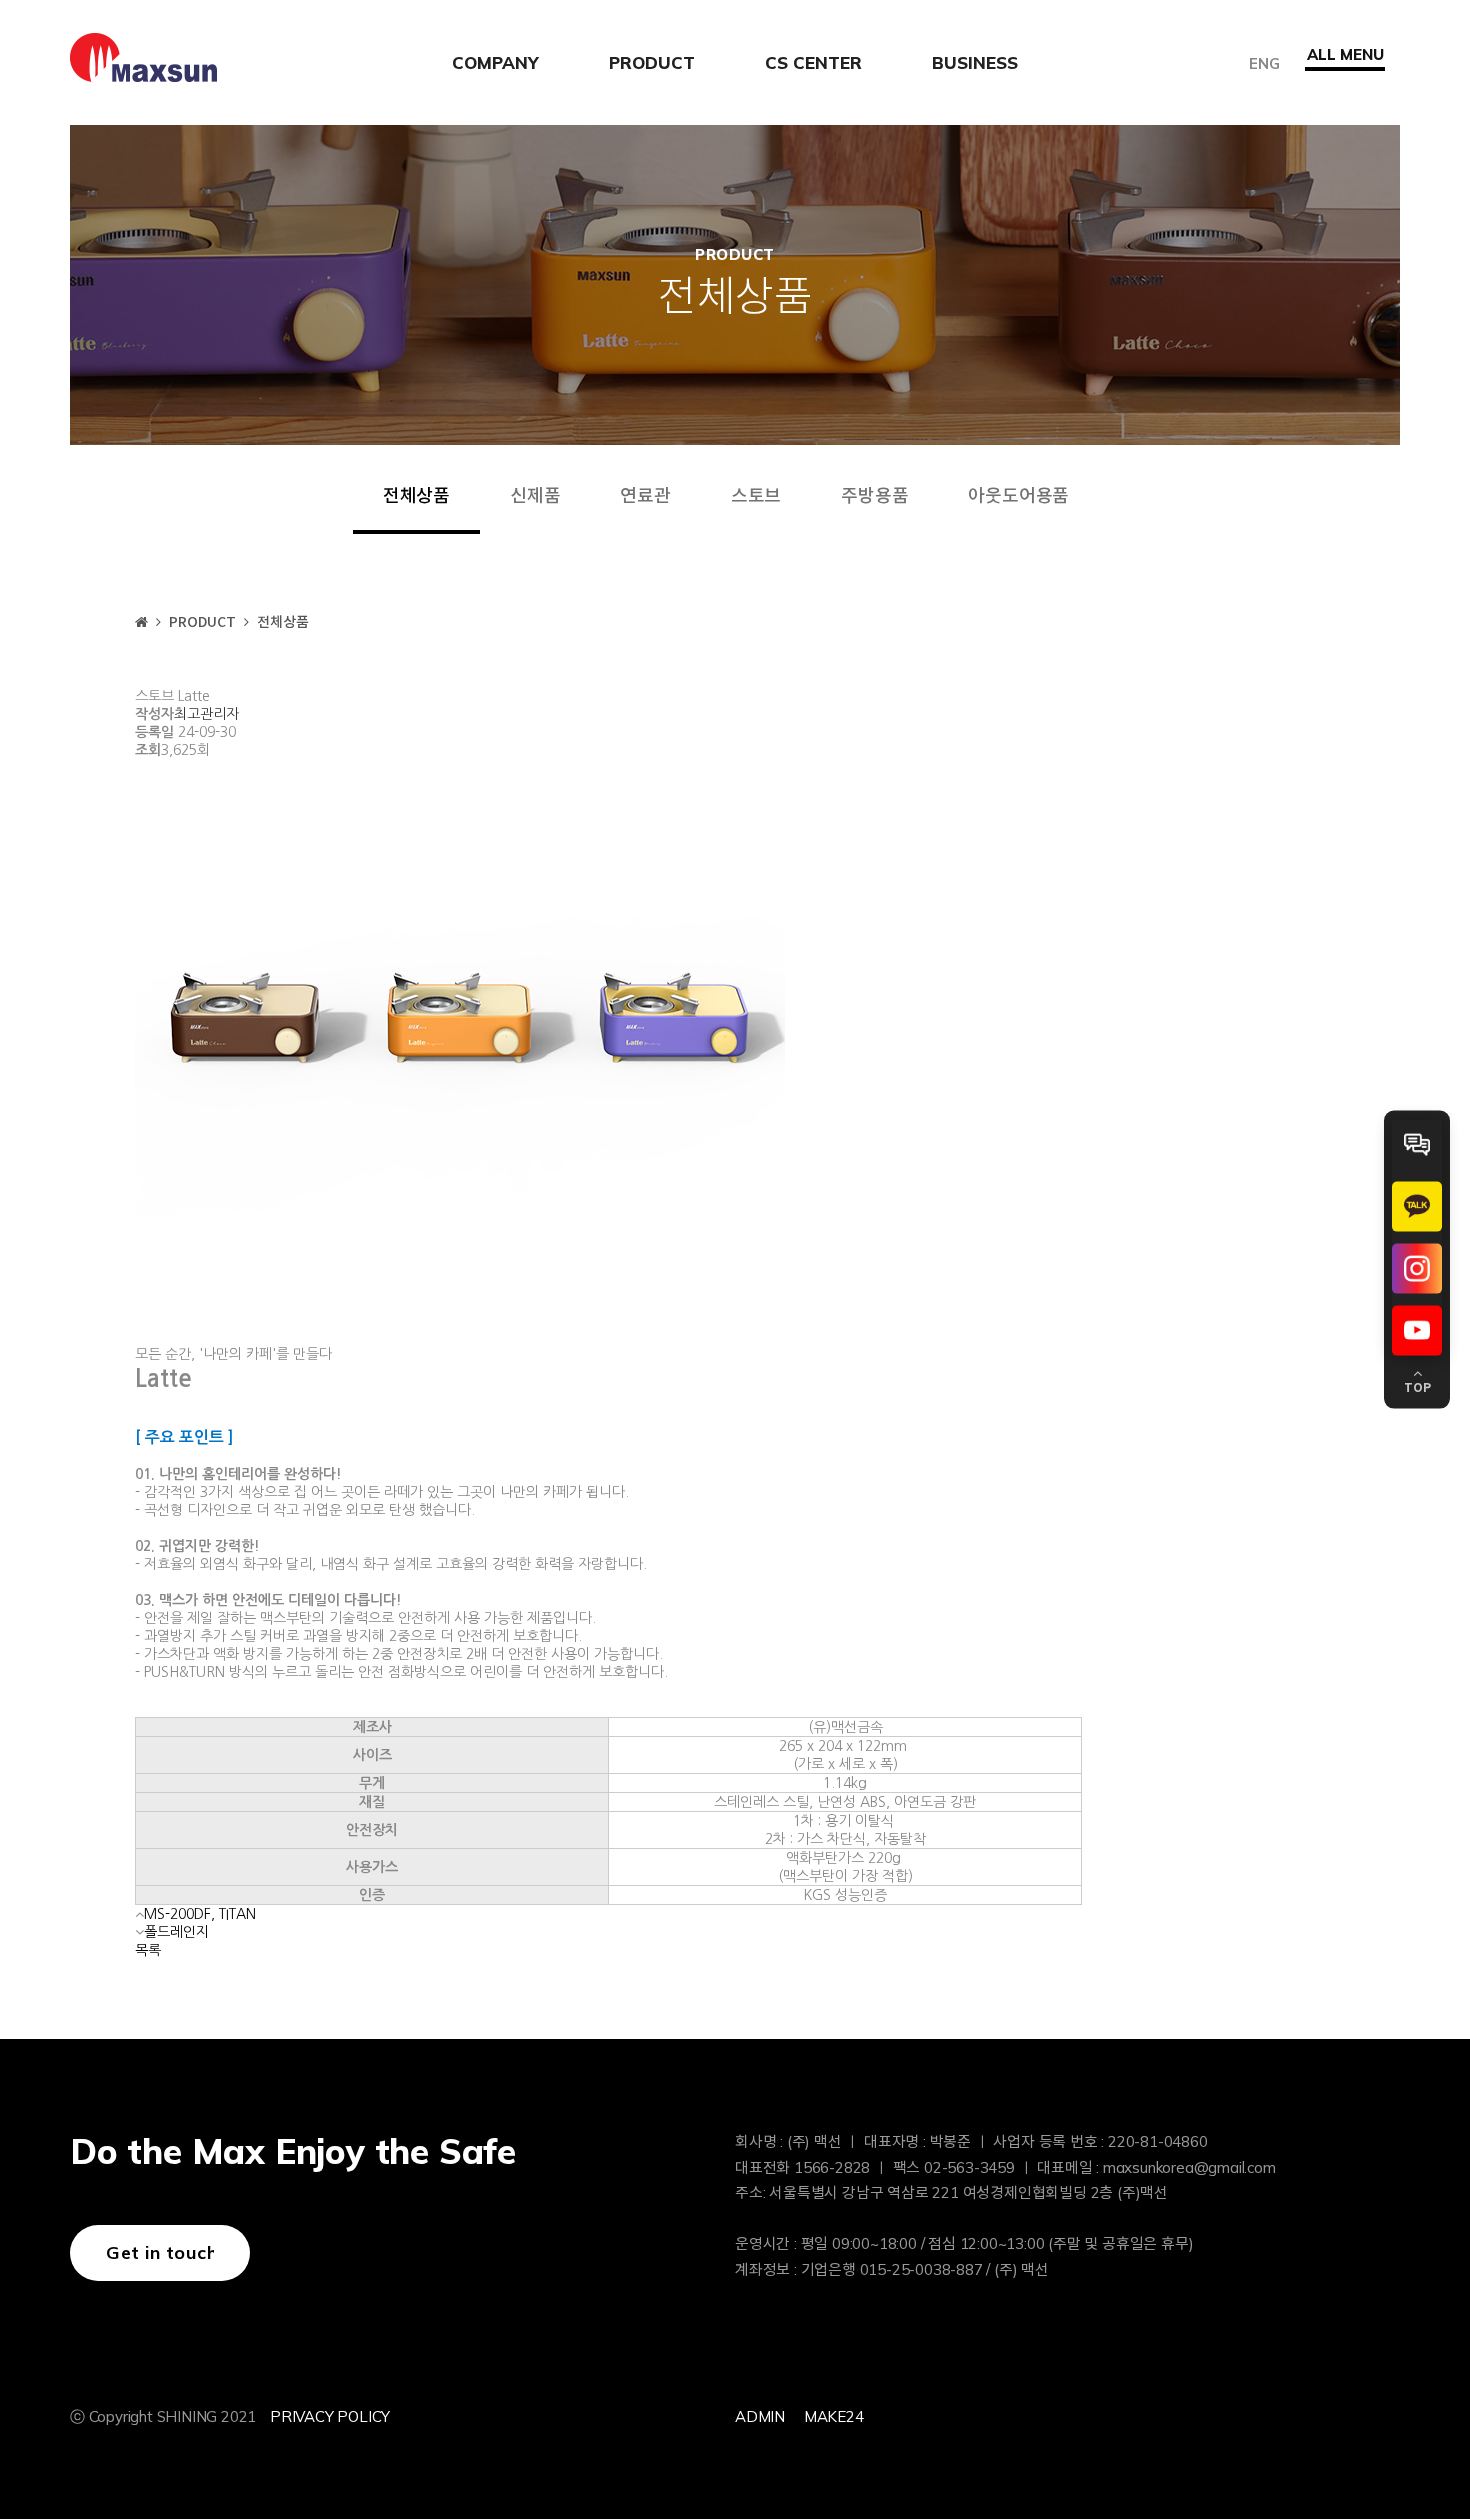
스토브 (756, 496)
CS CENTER (813, 62)
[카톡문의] (1417, 1206)
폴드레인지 (176, 1932)
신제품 (535, 496)
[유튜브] (1417, 1330)
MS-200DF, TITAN (200, 1914)
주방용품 (874, 496)
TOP (1417, 1388)
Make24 (834, 2416)
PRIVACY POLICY (330, 2416)
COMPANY (495, 62)
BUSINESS (975, 62)
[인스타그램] (1417, 1268)
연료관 (645, 496)
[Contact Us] (1417, 1144)
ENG (1264, 62)
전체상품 (416, 496)
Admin (760, 2416)
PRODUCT (652, 62)
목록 (148, 1950)
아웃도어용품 (1018, 496)
